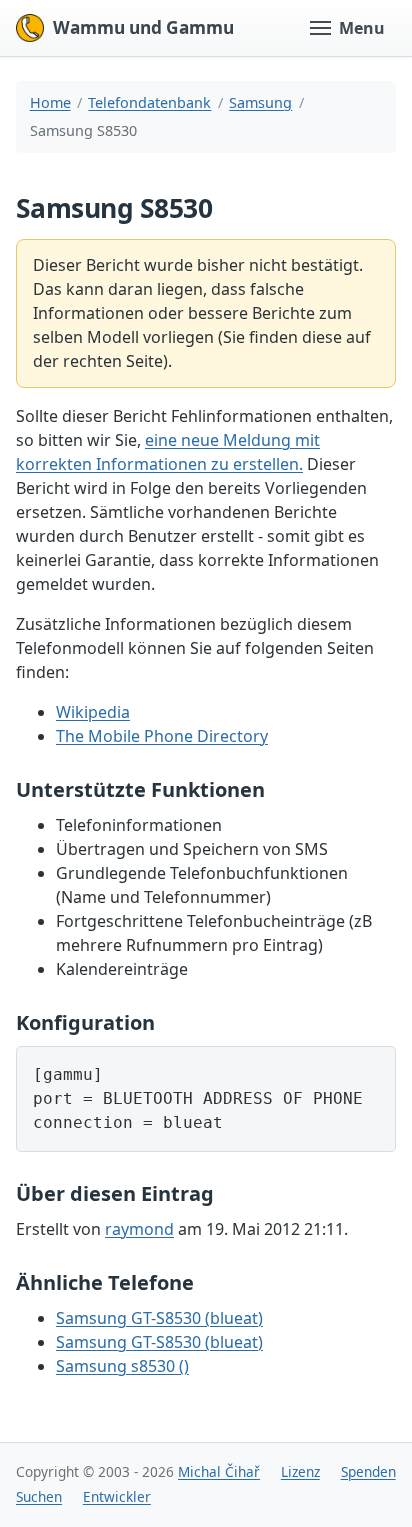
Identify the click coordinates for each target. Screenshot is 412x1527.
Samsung (260, 102)
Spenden (368, 1471)
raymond (139, 1229)
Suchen (39, 1496)
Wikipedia (93, 712)
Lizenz (300, 1471)
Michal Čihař (219, 1471)
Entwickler (117, 1496)
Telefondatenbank (149, 102)
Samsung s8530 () (122, 1366)
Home (50, 102)
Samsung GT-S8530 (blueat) (159, 1318)
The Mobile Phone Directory (162, 736)
